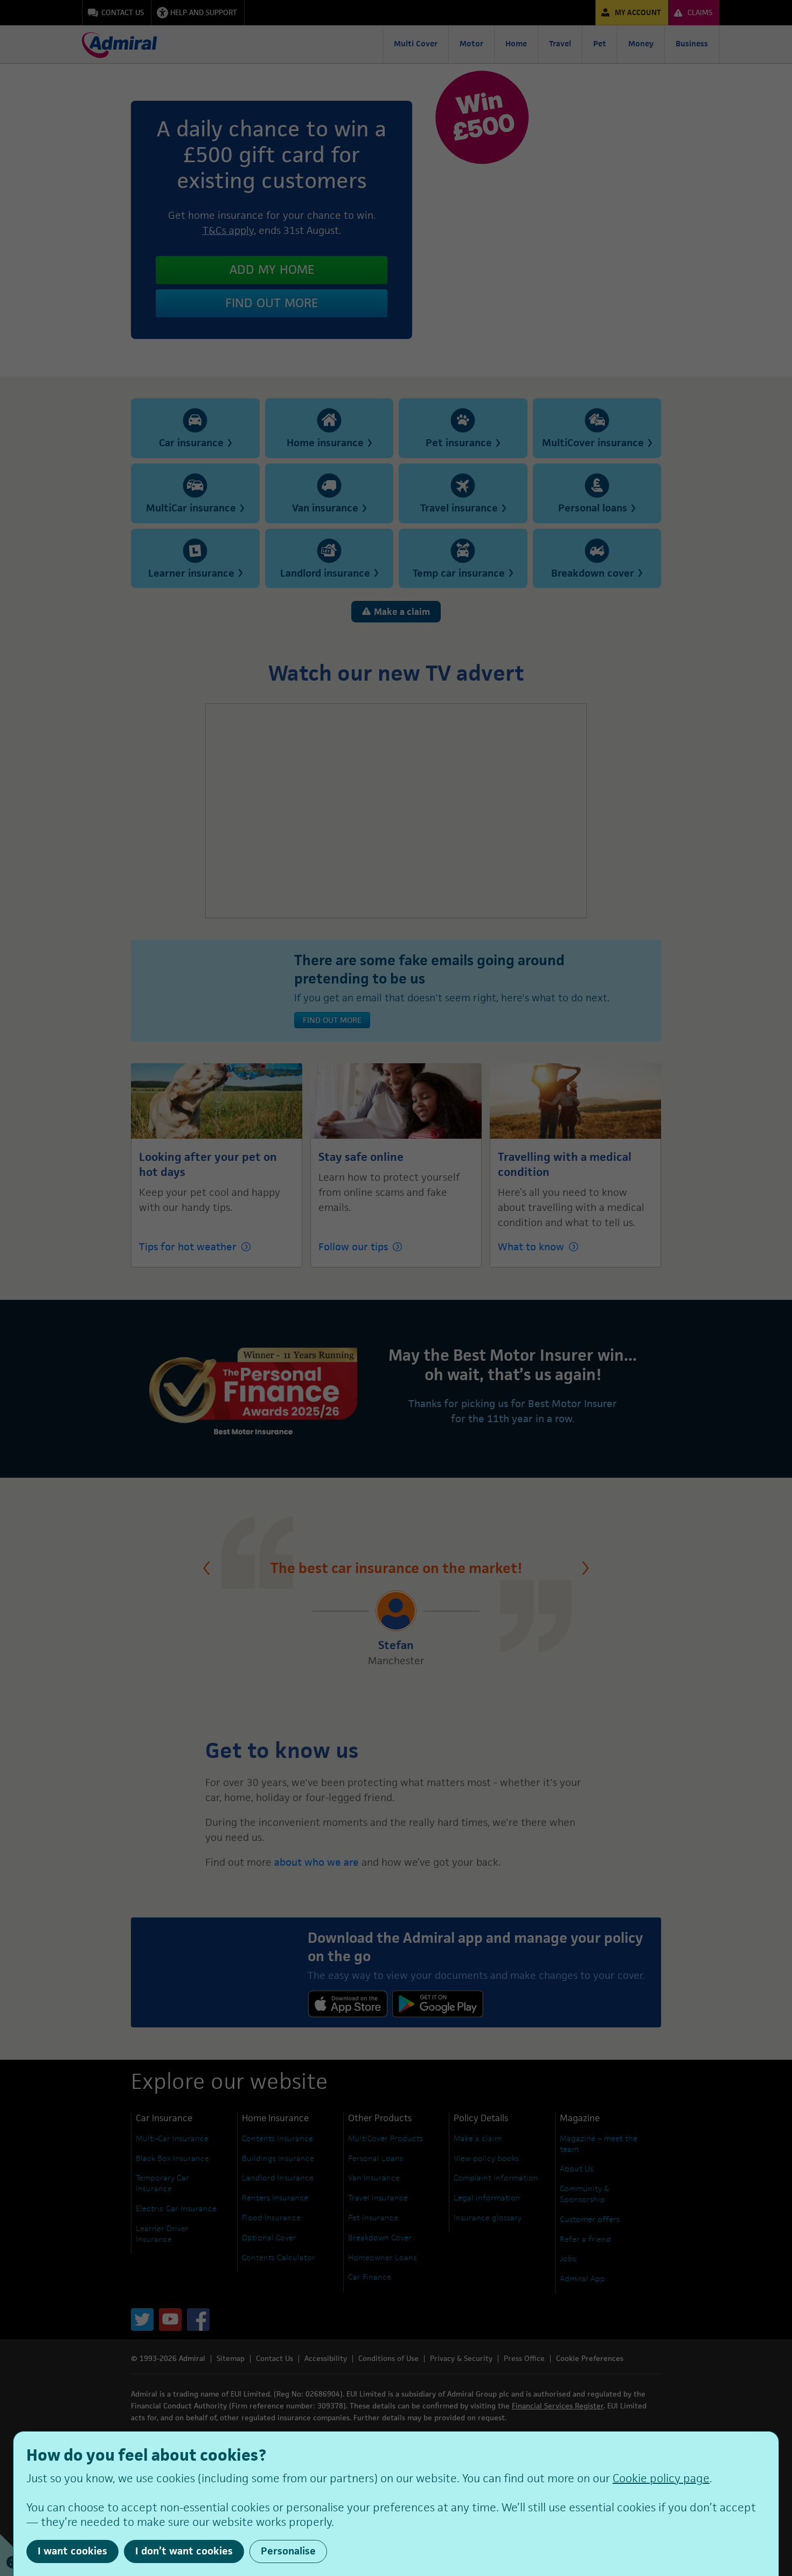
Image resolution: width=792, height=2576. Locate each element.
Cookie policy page (661, 2478)
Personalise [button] (288, 2551)
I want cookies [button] (72, 2551)
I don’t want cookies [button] (184, 2551)
